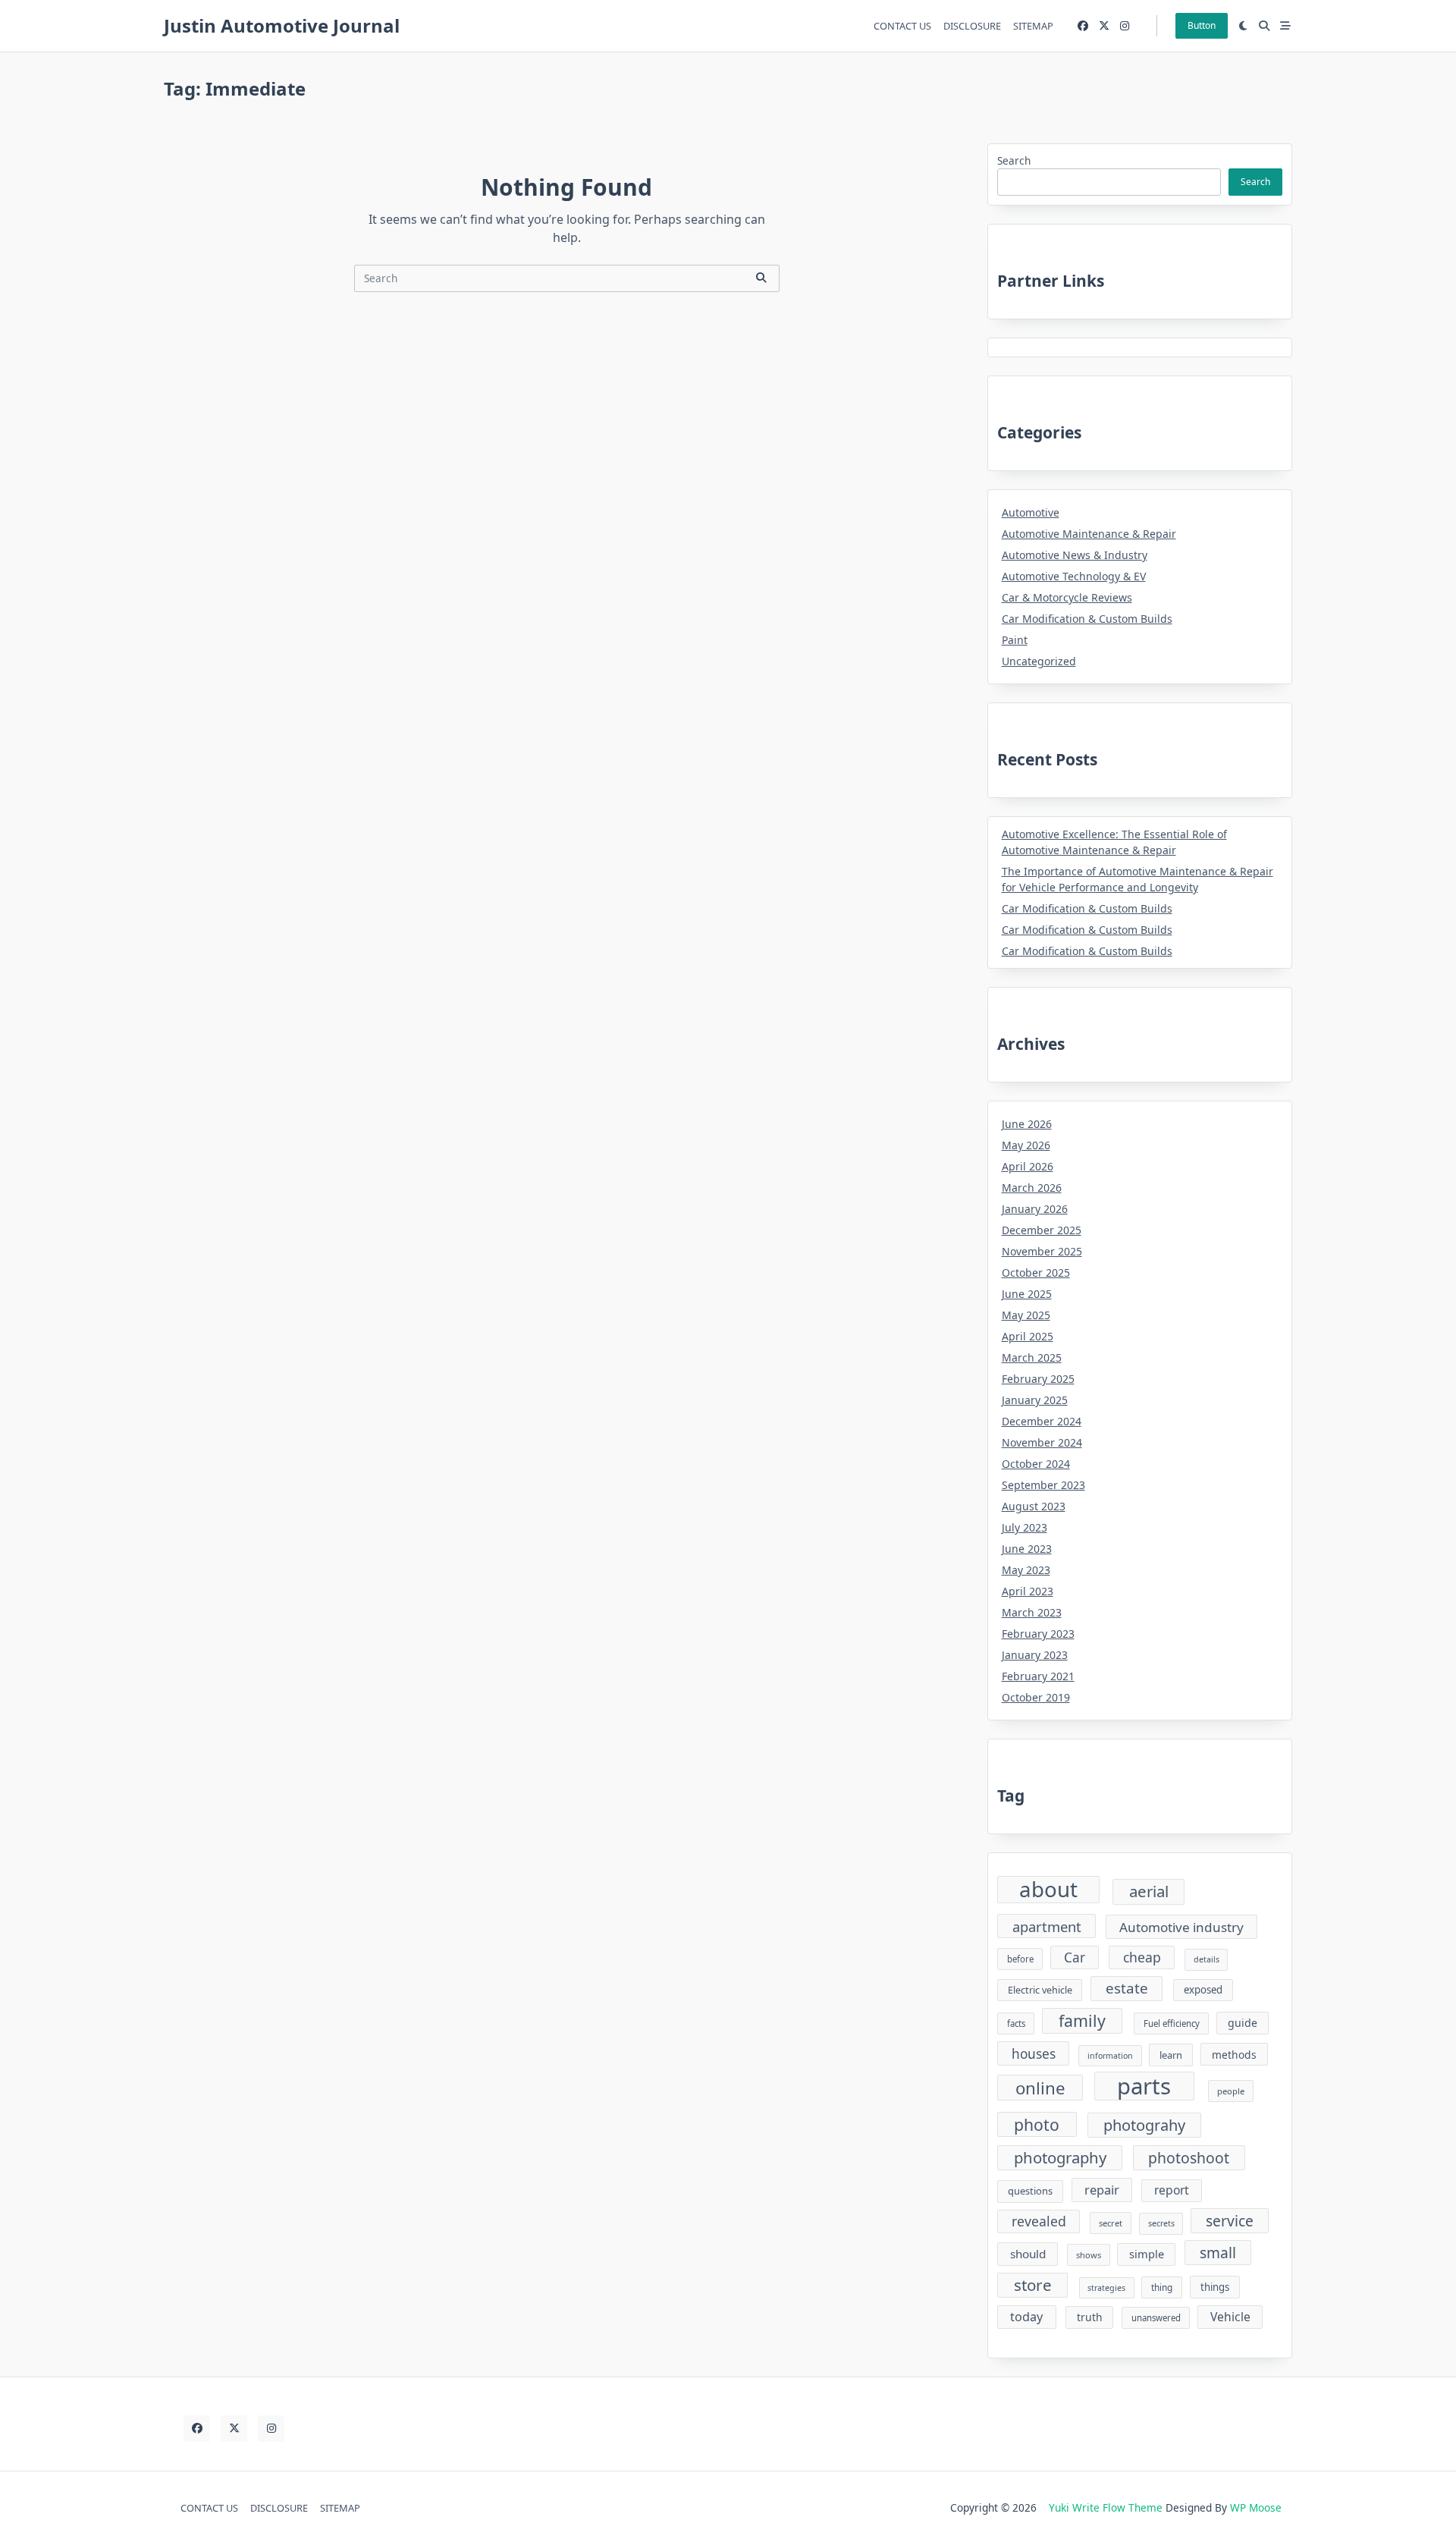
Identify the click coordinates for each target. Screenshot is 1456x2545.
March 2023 (1032, 1612)
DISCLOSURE (972, 26)
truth (1090, 2317)
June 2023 (1027, 1549)
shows (1089, 2255)
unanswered (1156, 2318)
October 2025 (1036, 1272)
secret (1111, 2223)
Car (1075, 1957)
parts (1144, 2086)
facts (1016, 2023)
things (1215, 2287)
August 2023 (1034, 1506)
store (1033, 2285)
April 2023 (1028, 1591)
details (1207, 1959)
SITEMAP (1033, 26)
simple (1147, 2254)
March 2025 (1032, 1357)
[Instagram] (1125, 26)
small (1218, 2253)
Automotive (1031, 512)
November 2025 (1042, 1251)
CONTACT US (902, 26)
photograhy (1144, 2125)
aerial (1149, 1891)
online (1040, 2088)
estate (1127, 1988)
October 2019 (1036, 1697)
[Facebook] (1083, 26)
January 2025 (1035, 1400)
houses (1034, 2054)
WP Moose (1256, 2507)
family (1082, 2020)
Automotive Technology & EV (1074, 576)
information (1110, 2056)
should (1028, 2254)
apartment (1047, 1926)
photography (1060, 2157)
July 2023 (1025, 1527)
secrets (1161, 2223)
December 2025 (1042, 1230)
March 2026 (1032, 1188)
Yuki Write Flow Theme (1106, 2507)
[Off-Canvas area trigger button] (1285, 26)
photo (1037, 2124)
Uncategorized (1039, 661)
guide (1243, 2023)
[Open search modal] (1264, 26)
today (1026, 2317)
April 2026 (1028, 1166)
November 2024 (1042, 1442)
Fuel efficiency (1172, 2023)
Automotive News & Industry (1075, 555)
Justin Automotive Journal (282, 25)
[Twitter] (1104, 26)
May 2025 (1026, 1315)
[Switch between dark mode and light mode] (1244, 26)
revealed (1039, 2221)
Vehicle (1230, 2317)
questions (1030, 2191)
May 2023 (1026, 1570)
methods (1234, 2055)
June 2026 (1027, 1124)
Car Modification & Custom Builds (1087, 619)
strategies (1106, 2288)
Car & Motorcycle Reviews (1067, 597)
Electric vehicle (1040, 1990)
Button (1202, 25)
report (1172, 2190)
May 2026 (1026, 1145)
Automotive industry (1181, 1927)
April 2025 (1028, 1336)
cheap (1142, 1957)
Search (1014, 160)
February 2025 (1038, 1379)
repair (1102, 2190)
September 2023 (1043, 1485)
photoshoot (1189, 2158)
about (1048, 1890)
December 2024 (1042, 1421)
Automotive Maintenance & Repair (1089, 534)
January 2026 (1035, 1209)
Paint (1015, 640)
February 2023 (1038, 1634)
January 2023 (1035, 1655)
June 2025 (1027, 1294)
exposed (1203, 1990)
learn (1171, 2055)
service (1230, 2221)
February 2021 (1038, 1676)
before (1020, 1959)
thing (1162, 2287)
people (1231, 2091)
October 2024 (1036, 1464)
